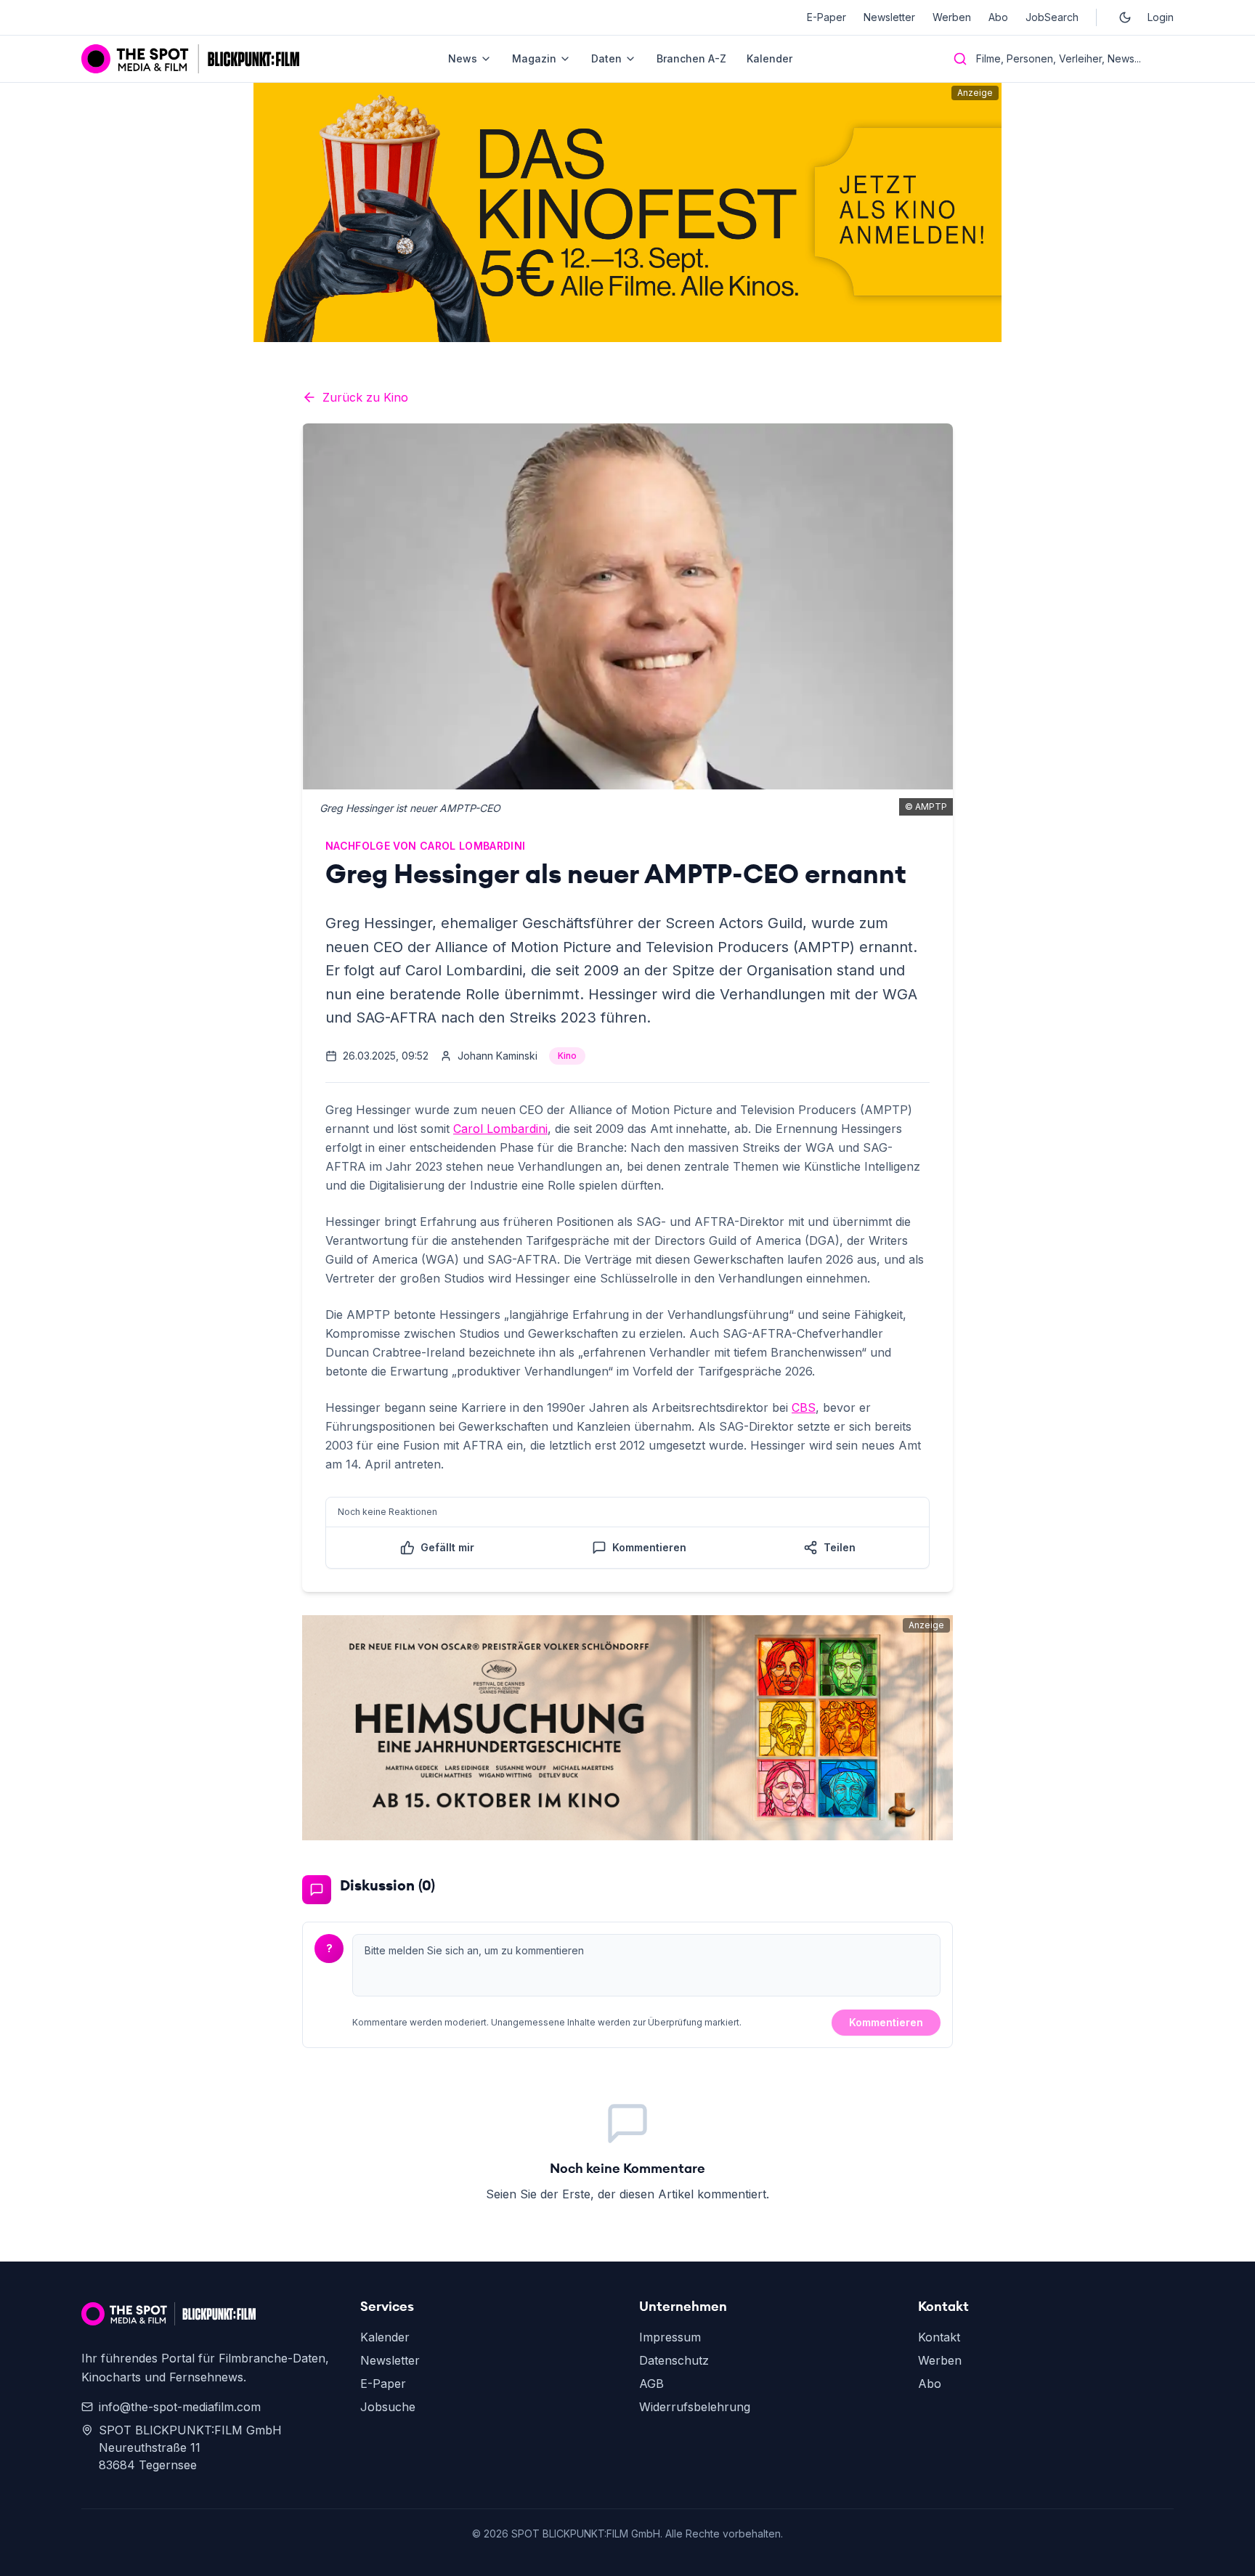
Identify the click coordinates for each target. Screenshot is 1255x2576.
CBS (804, 1407)
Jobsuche (388, 2407)
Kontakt (939, 2337)
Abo (998, 17)
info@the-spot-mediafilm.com (180, 2407)
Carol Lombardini (500, 1129)
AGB (651, 2384)
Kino (567, 1056)
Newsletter (889, 17)
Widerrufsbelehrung (695, 2407)
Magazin (534, 58)
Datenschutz (674, 2360)
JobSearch (1052, 17)
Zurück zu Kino (365, 397)
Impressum (670, 2337)
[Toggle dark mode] (1125, 17)
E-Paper (826, 17)
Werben (952, 17)
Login (1161, 17)
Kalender (769, 58)
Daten (606, 58)
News (463, 58)
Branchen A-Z (691, 58)
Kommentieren (886, 2022)
